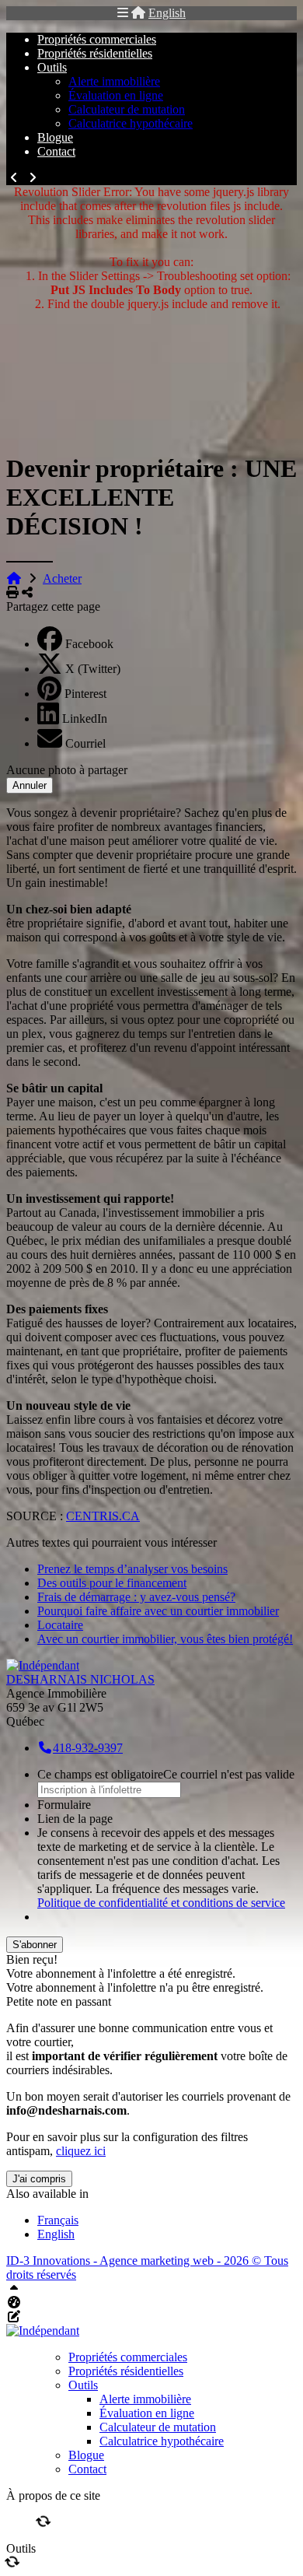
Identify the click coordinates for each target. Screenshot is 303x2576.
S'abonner (35, 1945)
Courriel (85, 743)
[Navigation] (123, 13)
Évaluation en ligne (116, 95)
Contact (56, 151)
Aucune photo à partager (67, 770)
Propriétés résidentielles (95, 53)
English (167, 13)
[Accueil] (138, 13)
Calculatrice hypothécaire (131, 123)
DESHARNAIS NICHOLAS (80, 1679)
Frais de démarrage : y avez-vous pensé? (136, 1597)
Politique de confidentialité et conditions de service (161, 1903)
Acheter (62, 578)
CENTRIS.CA (103, 1516)
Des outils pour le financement (112, 1583)
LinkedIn (85, 718)
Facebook (89, 644)
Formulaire (64, 1805)
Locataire (60, 1625)
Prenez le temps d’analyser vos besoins (132, 1569)
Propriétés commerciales (97, 39)
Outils (52, 67)
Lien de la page (75, 1819)
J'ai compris (39, 2179)
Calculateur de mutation (127, 109)
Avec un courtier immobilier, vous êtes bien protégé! (165, 1639)
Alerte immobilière (114, 81)
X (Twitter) (93, 669)
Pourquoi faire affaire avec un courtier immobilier (158, 1611)
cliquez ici (81, 2151)
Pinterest (85, 694)
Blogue (55, 137)
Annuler (30, 785)
